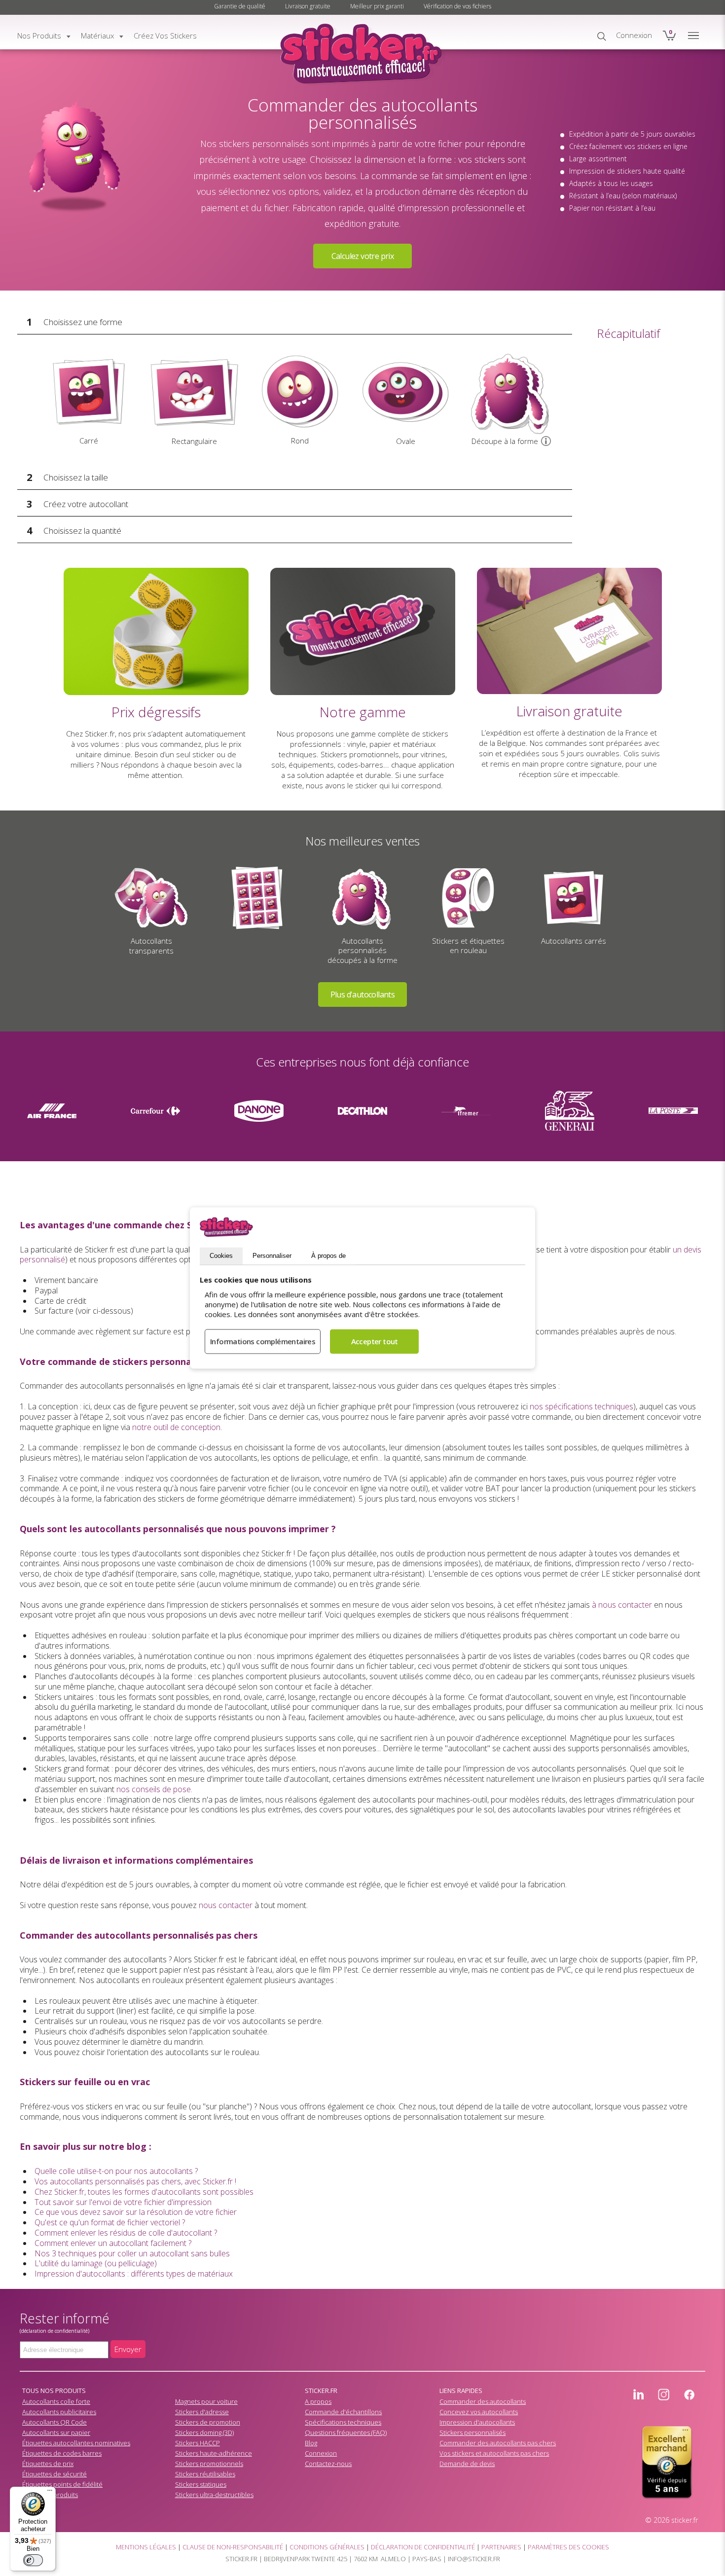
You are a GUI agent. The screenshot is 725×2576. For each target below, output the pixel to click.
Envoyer (128, 2349)
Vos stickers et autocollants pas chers (494, 2453)
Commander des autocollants (483, 2401)
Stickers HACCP (198, 2443)
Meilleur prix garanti (377, 6)
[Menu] (50, 2493)
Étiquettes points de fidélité (62, 2484)
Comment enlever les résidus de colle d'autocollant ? (126, 2233)
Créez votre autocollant (86, 504)
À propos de (328, 1256)
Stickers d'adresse (202, 2412)
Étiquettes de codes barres (62, 2453)
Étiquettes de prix (48, 2464)
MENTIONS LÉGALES (146, 2547)
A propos (318, 2401)
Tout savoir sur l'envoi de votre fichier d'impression (123, 2202)
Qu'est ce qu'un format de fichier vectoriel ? (110, 2222)
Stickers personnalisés (472, 2432)
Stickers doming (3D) (204, 2432)
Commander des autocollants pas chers (498, 2443)
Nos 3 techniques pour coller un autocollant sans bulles (132, 2253)
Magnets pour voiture (206, 2401)
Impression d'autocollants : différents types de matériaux (134, 2274)
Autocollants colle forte (56, 2401)
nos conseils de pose (154, 1789)
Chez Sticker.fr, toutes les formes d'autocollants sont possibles (144, 2192)
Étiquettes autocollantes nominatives (76, 2443)
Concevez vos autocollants (479, 2412)
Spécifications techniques (343, 2422)
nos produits (39, 36)
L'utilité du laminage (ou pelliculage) (96, 2263)
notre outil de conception (176, 1427)
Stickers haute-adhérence (214, 2453)
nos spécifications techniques (581, 1406)
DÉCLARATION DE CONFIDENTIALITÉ (423, 2547)
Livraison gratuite (308, 6)
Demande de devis (467, 2464)
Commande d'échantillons (343, 2412)
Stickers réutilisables (205, 2474)
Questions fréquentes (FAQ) (346, 2432)
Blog (311, 2443)
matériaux (97, 36)
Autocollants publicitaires (59, 2412)
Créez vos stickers (165, 36)
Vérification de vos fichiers (457, 6)
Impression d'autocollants (477, 2422)
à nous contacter (622, 1605)
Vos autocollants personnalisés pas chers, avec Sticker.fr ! (135, 2181)
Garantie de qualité (240, 6)
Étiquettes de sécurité (54, 2474)
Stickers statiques (201, 2484)
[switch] (33, 2560)
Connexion (321, 2453)
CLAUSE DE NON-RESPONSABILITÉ (233, 2547)
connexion (634, 35)
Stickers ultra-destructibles (214, 2495)
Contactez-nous (328, 2464)
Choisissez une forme (83, 322)
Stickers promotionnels (209, 2464)
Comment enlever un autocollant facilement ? (113, 2243)
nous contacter (226, 1905)
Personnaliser (272, 1256)
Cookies (221, 1256)
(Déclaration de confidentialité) (54, 2331)
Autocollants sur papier (56, 2432)
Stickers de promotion (208, 2422)
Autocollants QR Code (54, 2422)
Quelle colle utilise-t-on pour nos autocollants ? (116, 2171)
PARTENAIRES (501, 2547)
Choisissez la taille (76, 477)
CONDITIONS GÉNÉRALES (327, 2547)
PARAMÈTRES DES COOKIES (568, 2547)
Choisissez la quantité (82, 531)
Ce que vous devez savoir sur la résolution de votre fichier (136, 2212)
